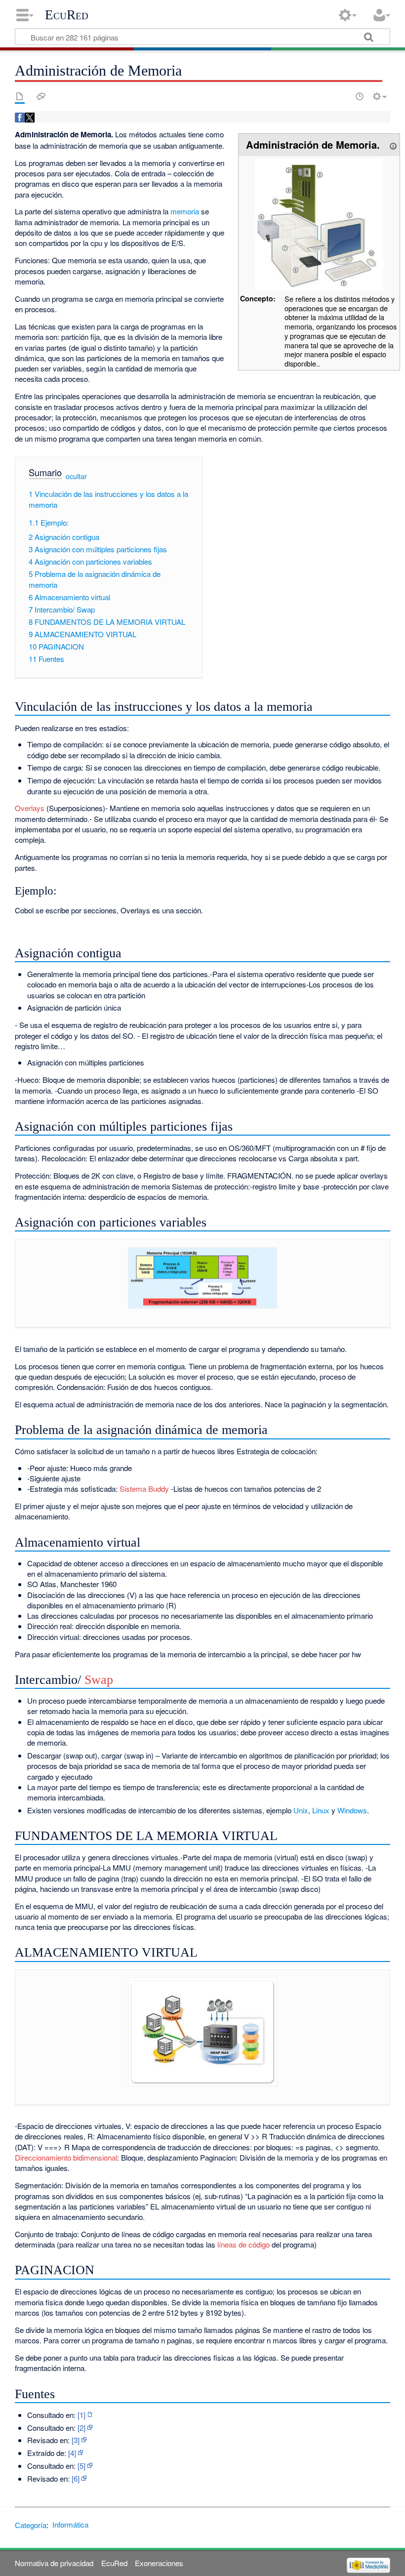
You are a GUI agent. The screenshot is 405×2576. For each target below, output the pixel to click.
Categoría (31, 2524)
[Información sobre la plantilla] (393, 144)
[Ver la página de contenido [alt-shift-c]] (20, 96)
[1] (81, 2415)
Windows (352, 1810)
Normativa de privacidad (54, 2563)
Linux (321, 1810)
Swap (99, 1680)
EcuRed (67, 15)
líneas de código (243, 2244)
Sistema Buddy (144, 1489)
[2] (81, 2428)
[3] (76, 2440)
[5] (81, 2466)
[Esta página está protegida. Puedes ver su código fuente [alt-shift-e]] (342, 96)
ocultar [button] (76, 476)
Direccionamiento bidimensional (66, 2157)
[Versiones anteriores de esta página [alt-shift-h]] (360, 96)
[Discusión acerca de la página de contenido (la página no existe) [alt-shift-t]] (41, 96)
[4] (72, 2453)
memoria (185, 211)
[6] (76, 2478)
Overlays (30, 808)
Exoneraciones (159, 2563)
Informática (70, 2524)
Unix (301, 1810)
